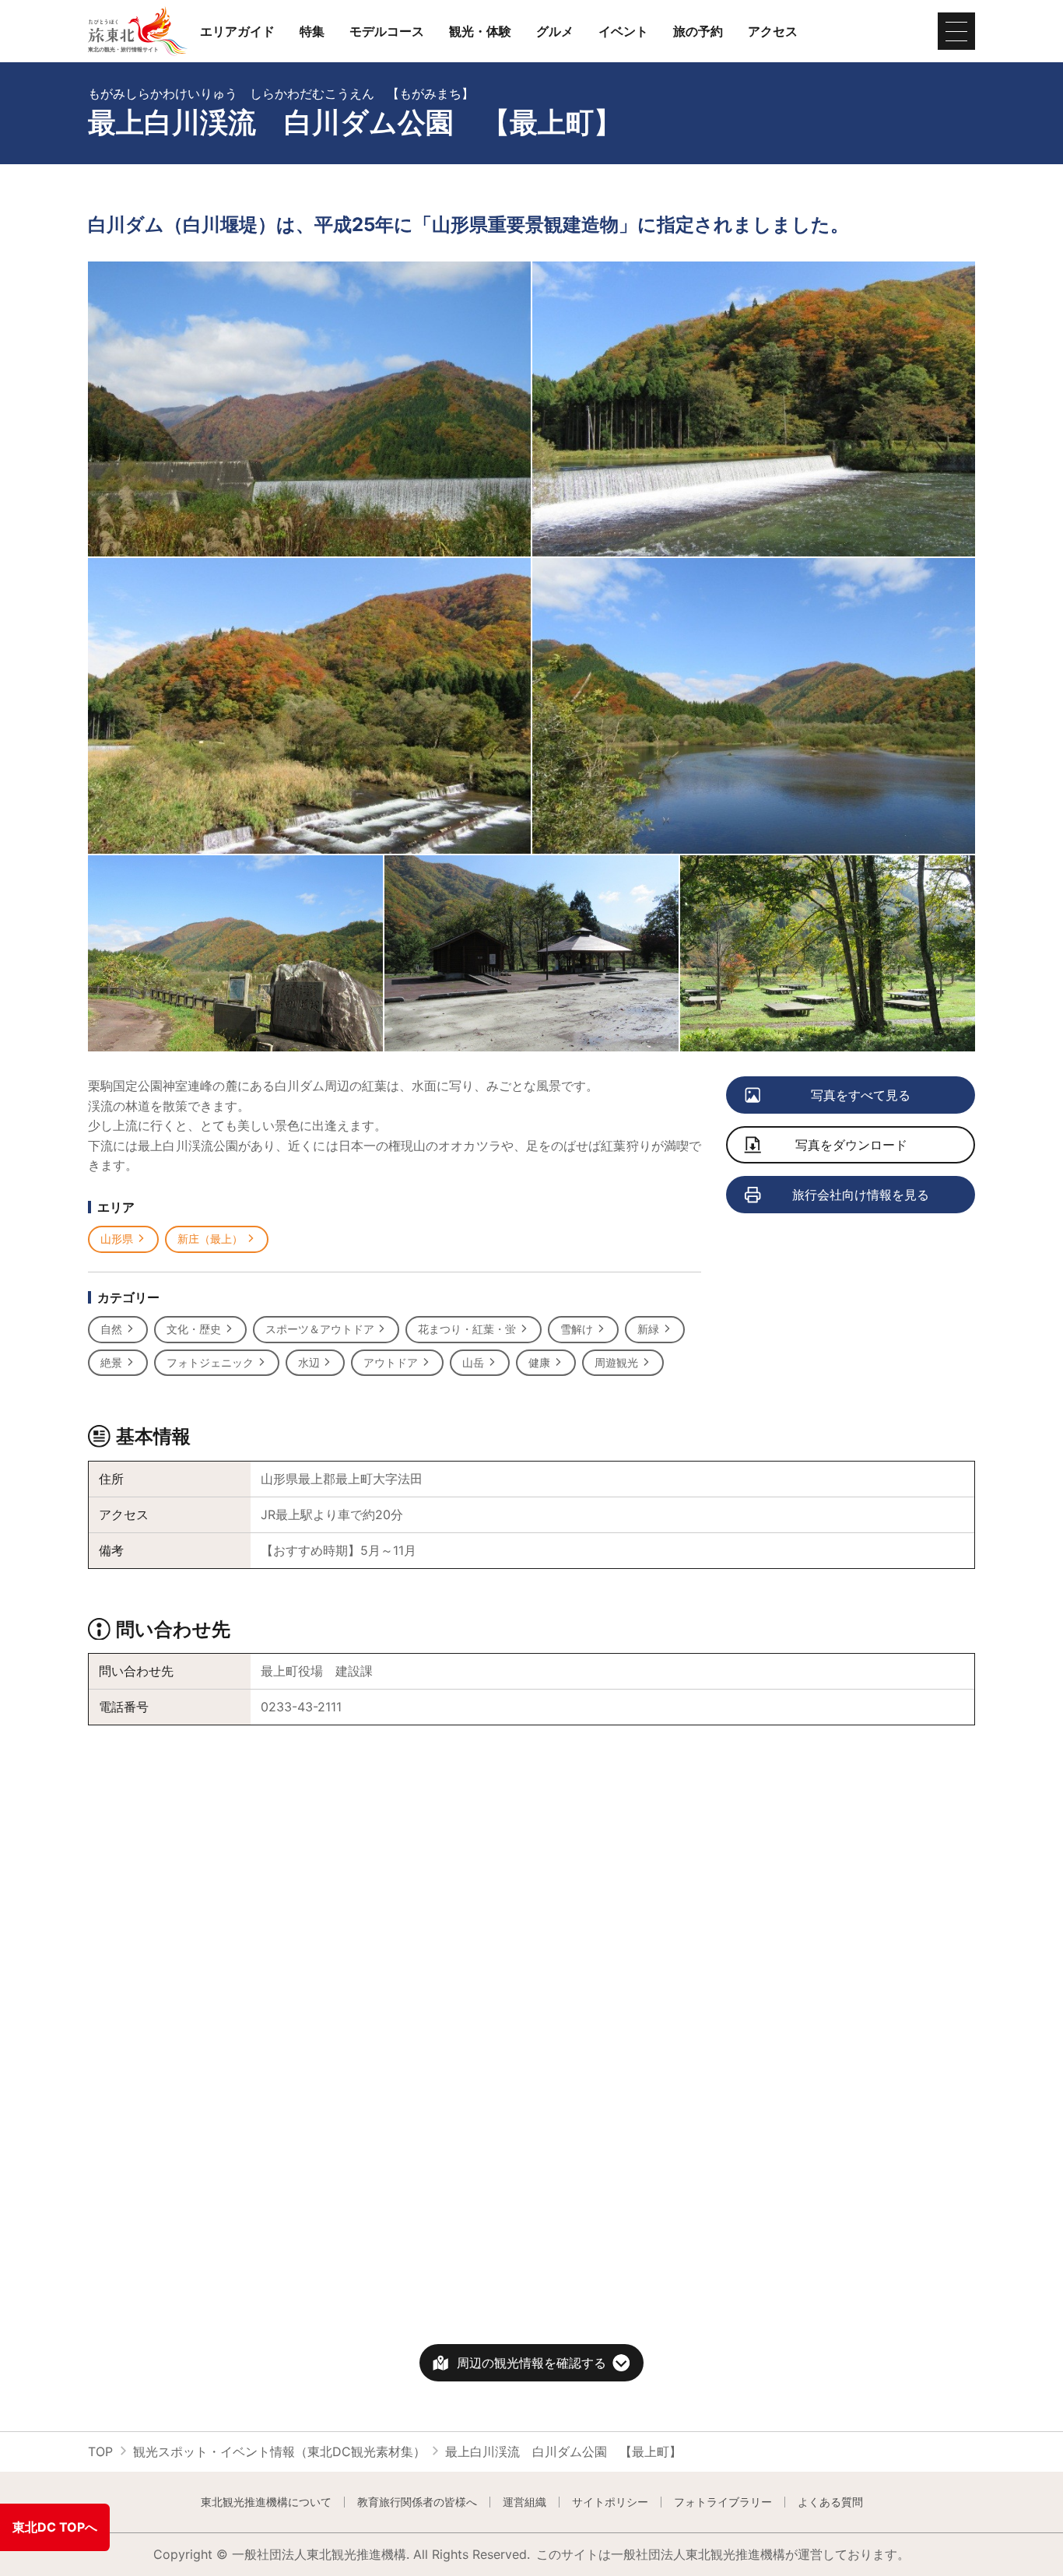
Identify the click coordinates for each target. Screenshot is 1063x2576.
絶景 (111, 1362)
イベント (623, 31)
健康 (539, 1362)
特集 (312, 31)
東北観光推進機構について (266, 2502)
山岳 (473, 1362)
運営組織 (524, 2502)
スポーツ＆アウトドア (320, 1329)
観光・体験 (480, 31)
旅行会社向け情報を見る (861, 1195)
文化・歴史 (194, 1329)
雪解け (577, 1329)
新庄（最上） (210, 1239)
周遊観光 (616, 1362)
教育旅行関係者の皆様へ (417, 2502)
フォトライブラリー (723, 2502)
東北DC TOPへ (55, 2527)
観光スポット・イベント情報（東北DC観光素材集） (279, 2451)
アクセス (773, 31)
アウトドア (391, 1362)
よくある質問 (830, 2502)
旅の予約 (698, 31)
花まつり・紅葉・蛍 (467, 1329)
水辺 (309, 1362)
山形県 (117, 1239)
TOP (100, 2451)
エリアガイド (237, 31)
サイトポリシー (610, 2502)
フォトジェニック (210, 1362)
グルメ (555, 31)
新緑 (648, 1329)
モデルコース (387, 31)
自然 (111, 1329)
